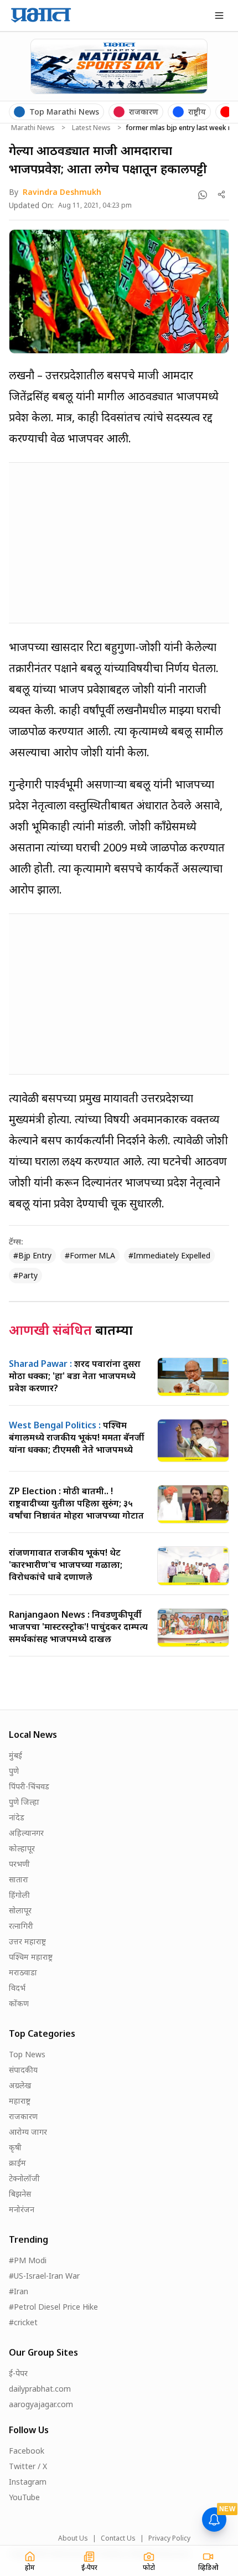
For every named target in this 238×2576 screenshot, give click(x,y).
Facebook (27, 2451)
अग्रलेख (20, 2085)
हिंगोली (19, 1895)
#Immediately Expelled (169, 1255)
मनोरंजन (22, 2209)
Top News (27, 2054)
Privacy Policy (169, 2538)
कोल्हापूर (22, 1848)
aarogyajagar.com (41, 2404)
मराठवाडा (23, 1972)
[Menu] (219, 16)
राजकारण (23, 2116)
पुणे (14, 1771)
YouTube (24, 2497)
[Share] (222, 195)
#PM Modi (28, 2260)
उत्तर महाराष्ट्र (27, 1941)
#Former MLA (90, 1255)
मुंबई (15, 1755)
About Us (73, 2538)
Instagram (28, 2482)
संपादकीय (23, 2070)
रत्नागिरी (21, 1926)
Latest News (91, 128)
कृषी (15, 2147)
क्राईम (17, 2163)
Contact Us (118, 2538)
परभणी (19, 1864)
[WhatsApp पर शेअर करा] (203, 195)
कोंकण (19, 2003)
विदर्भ (17, 1988)
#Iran (19, 2291)
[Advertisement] (92, 541)
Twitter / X (28, 2466)
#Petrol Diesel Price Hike (53, 2307)
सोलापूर (20, 1910)
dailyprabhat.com (40, 2389)
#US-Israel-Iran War (44, 2276)
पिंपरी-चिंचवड (29, 1786)
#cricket (23, 2322)
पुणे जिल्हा (24, 1802)
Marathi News (33, 128)
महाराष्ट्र (20, 2101)
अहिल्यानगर (26, 1833)
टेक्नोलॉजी (24, 2178)
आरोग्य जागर (28, 2132)
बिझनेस (20, 2194)
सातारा (19, 1879)
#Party (25, 1275)
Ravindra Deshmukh (62, 192)
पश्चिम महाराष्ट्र (31, 1957)
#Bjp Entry (32, 1255)
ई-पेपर (18, 2373)
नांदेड (17, 1817)
